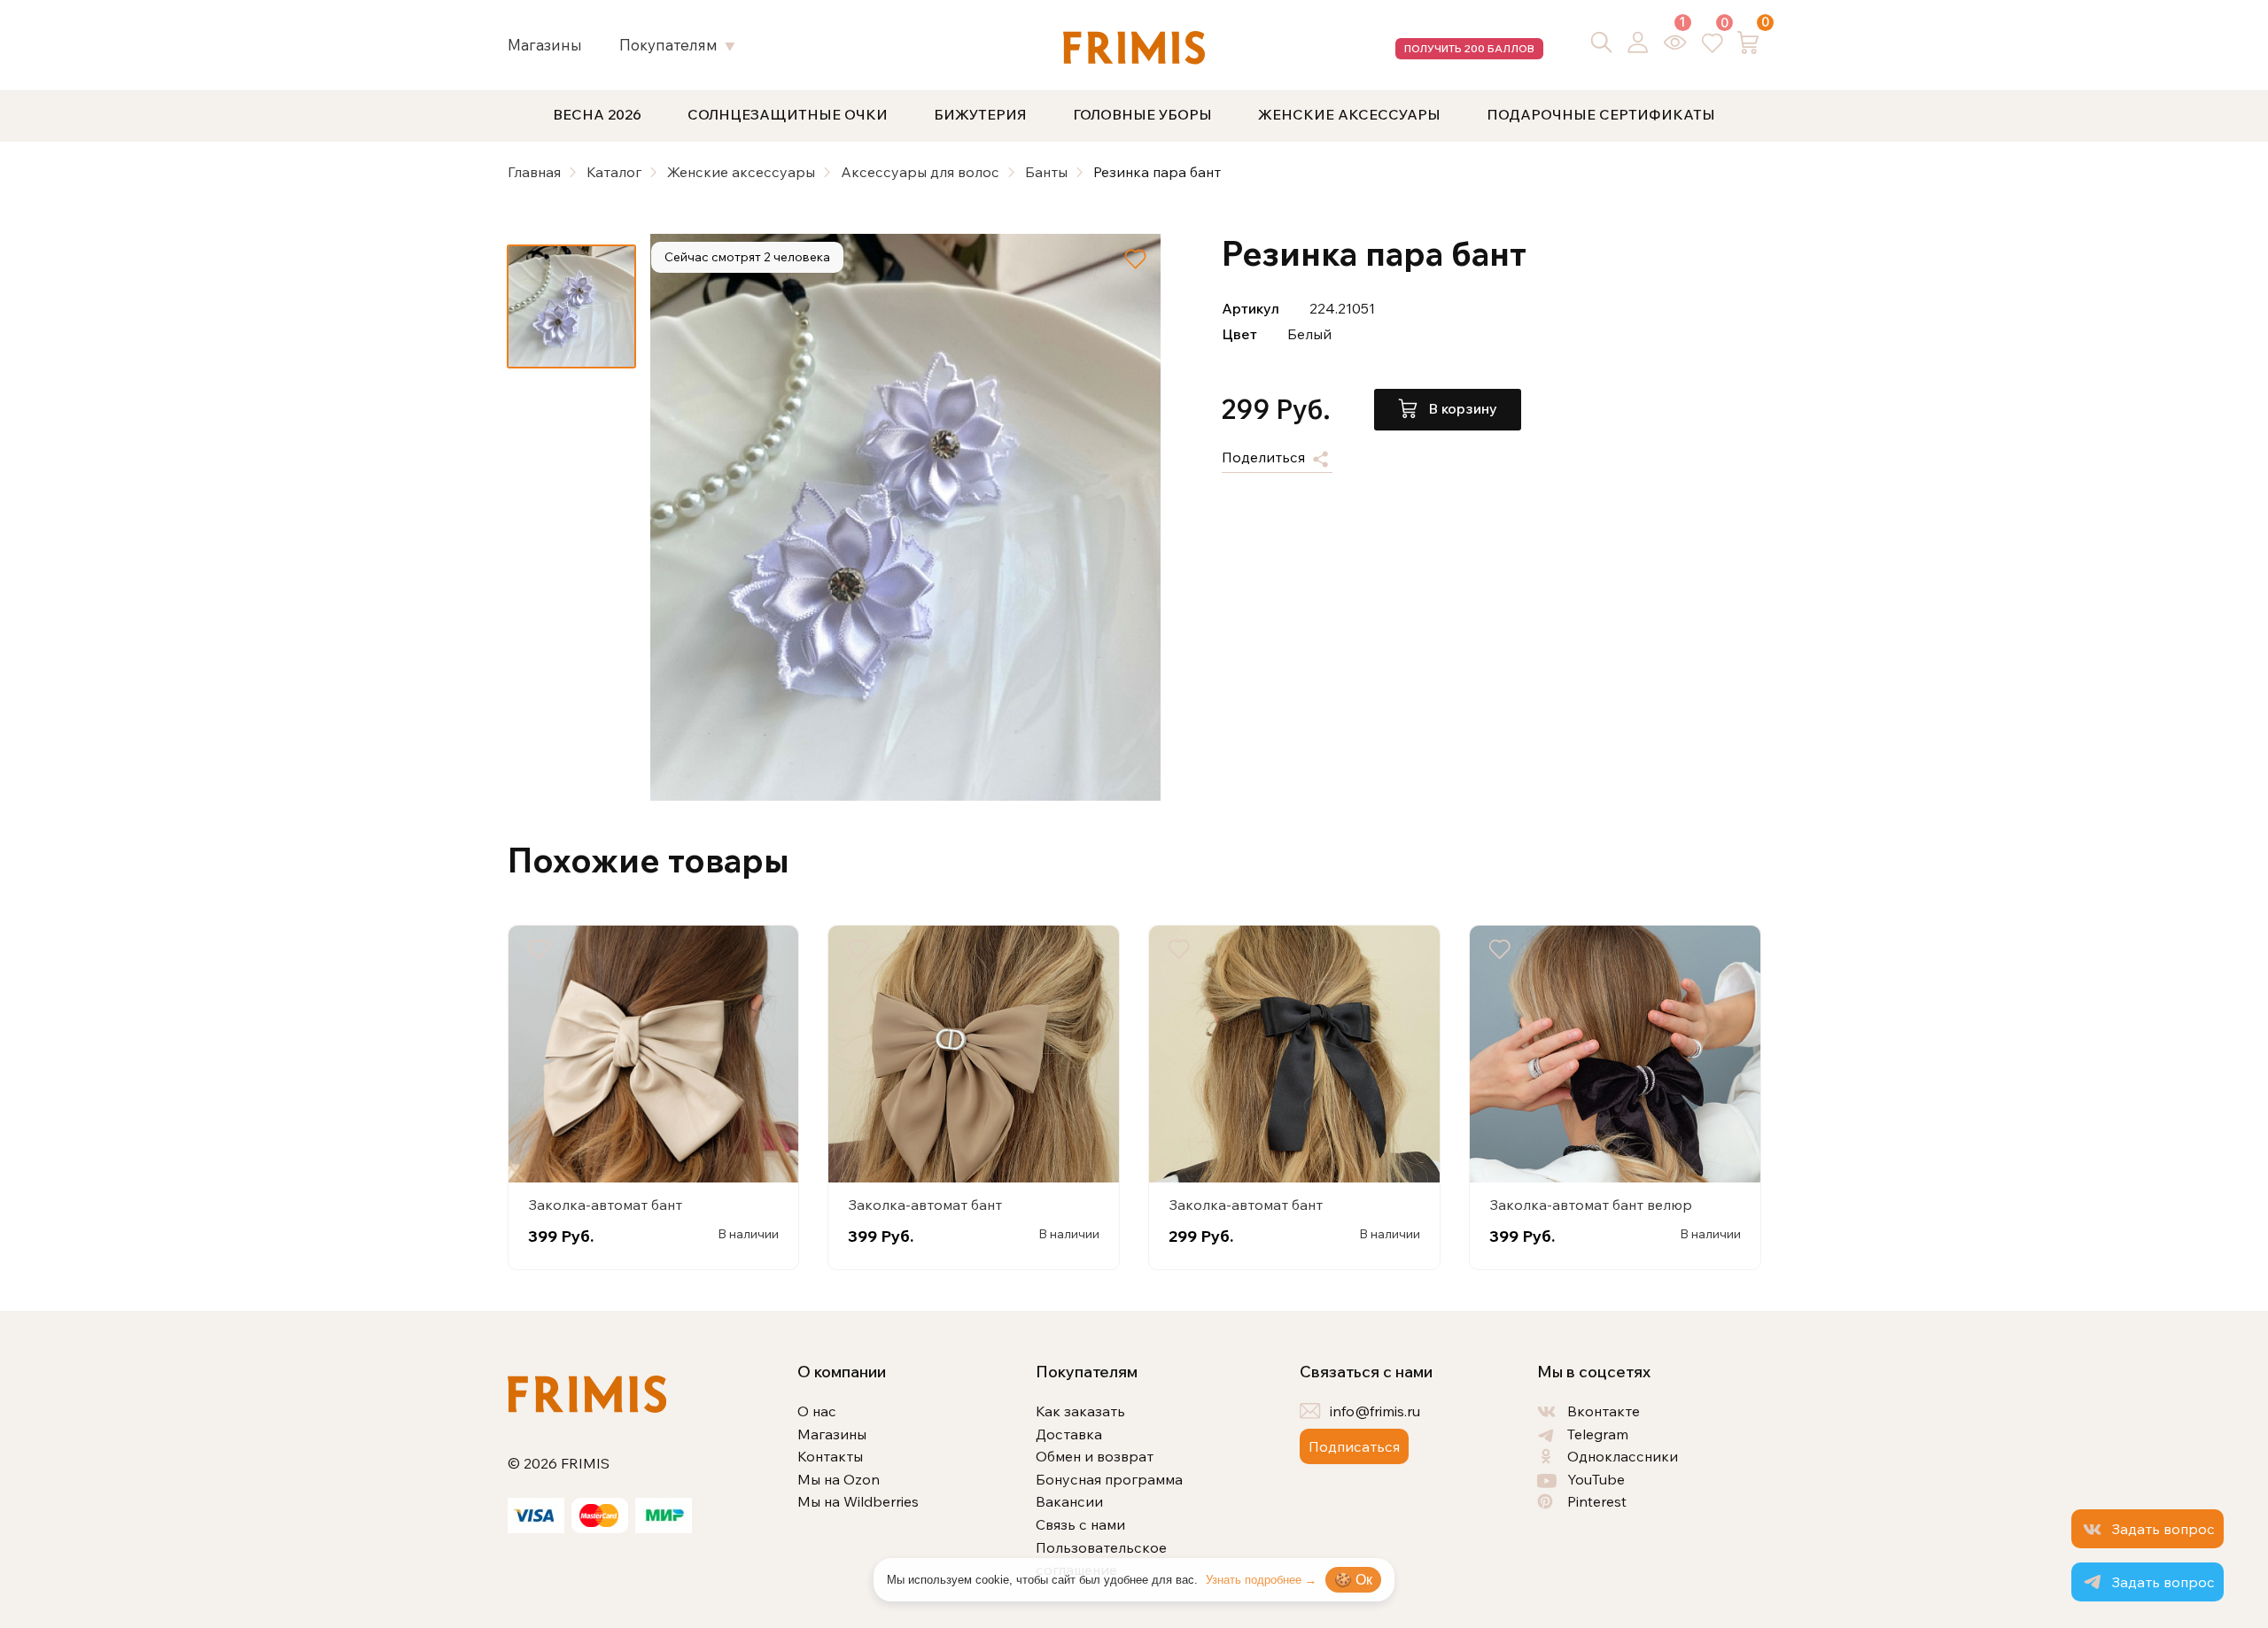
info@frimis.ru (1375, 1411)
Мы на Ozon (839, 1479)
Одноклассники (1623, 1456)
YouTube (1596, 1479)
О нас (817, 1411)
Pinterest (1597, 1501)
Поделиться (1265, 457)
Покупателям (668, 45)
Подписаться (1354, 1446)
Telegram (1598, 1434)
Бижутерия (980, 114)
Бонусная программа (1109, 1479)
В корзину (1461, 408)
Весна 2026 (597, 114)
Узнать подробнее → (1261, 1580)
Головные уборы (1142, 114)
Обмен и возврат (1095, 1456)
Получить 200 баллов (1469, 48)
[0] (1713, 42)
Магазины (545, 45)
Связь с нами (1080, 1524)
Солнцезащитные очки (788, 114)
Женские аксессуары (1349, 114)
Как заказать (1080, 1411)
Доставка (1069, 1434)
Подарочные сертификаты (1601, 114)
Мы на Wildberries (858, 1501)
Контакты (830, 1456)
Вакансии (1069, 1501)
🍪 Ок (1353, 1580)
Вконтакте (1604, 1411)
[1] (1675, 42)
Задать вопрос (2163, 1529)
